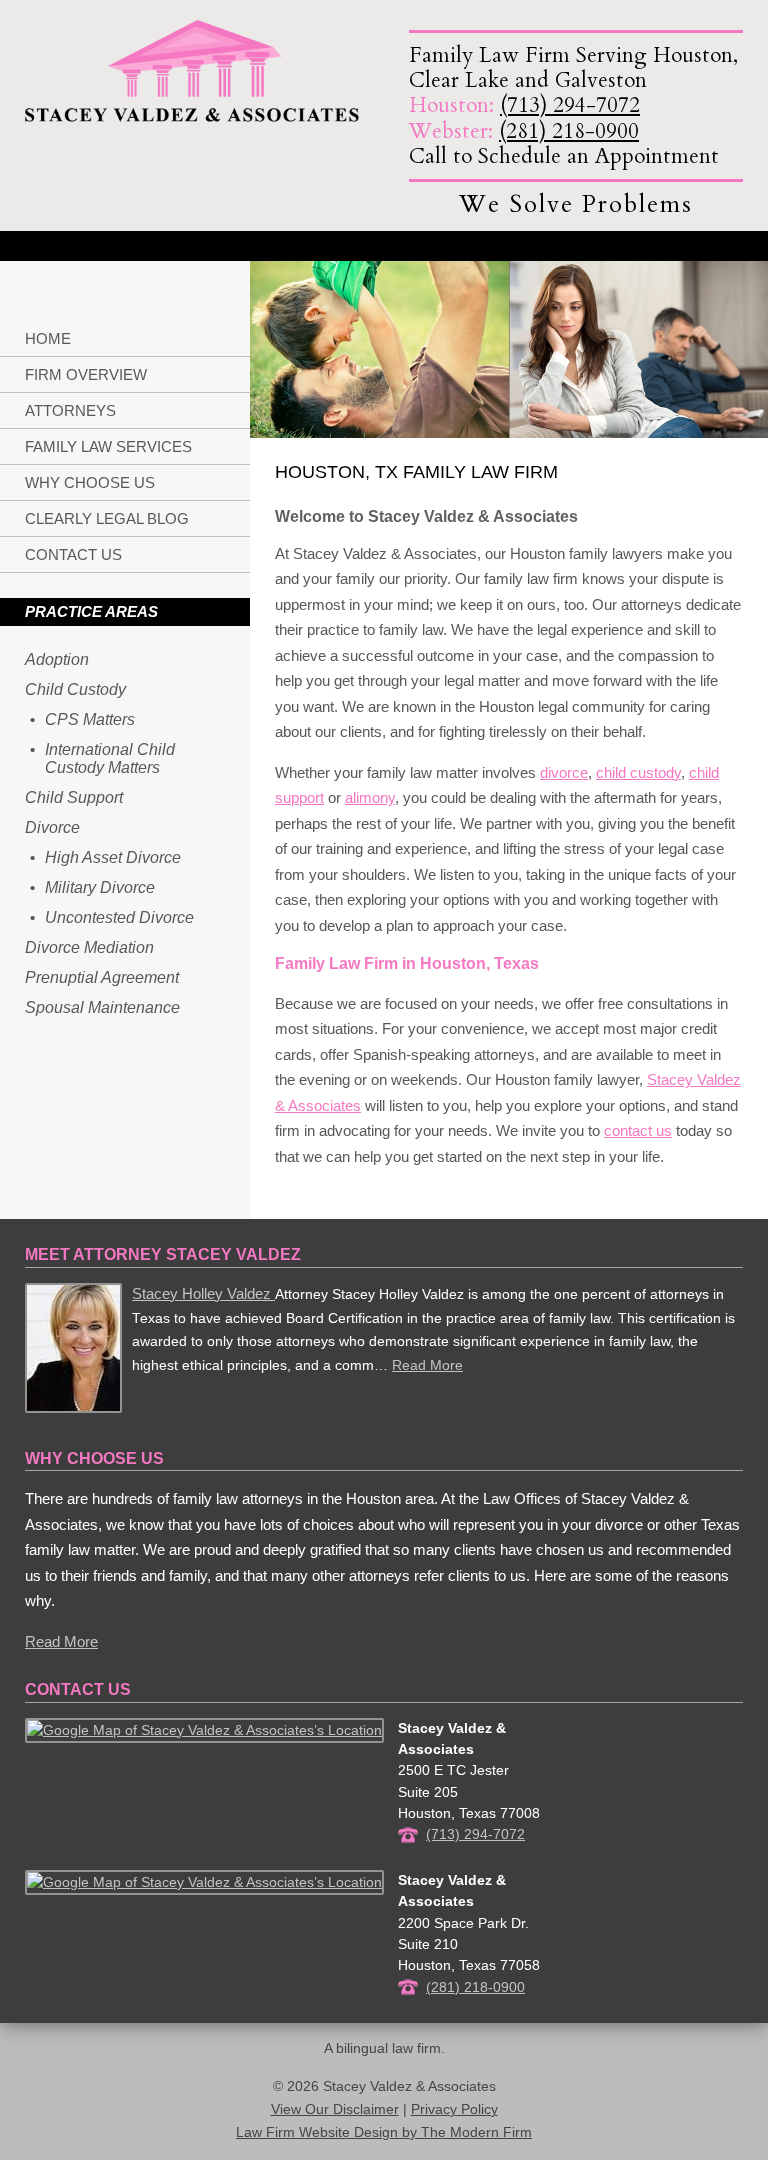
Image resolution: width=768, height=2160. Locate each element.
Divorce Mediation (89, 947)
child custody (638, 772)
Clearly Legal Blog (107, 518)
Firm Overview (86, 374)
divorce (564, 772)
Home (48, 338)
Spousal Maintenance (102, 1007)
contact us (638, 1130)
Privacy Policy (454, 2109)
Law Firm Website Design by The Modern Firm (384, 2132)
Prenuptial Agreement (102, 977)
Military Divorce (100, 887)
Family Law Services (108, 446)
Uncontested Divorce (119, 917)
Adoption (57, 659)
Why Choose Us (90, 482)
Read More (427, 1365)
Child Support (74, 797)
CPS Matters (90, 719)
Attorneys (70, 410)
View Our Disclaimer (335, 2109)
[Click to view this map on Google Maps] (204, 1730)
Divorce (52, 827)
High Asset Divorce (113, 857)
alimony (370, 797)
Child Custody (75, 689)
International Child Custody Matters (110, 758)
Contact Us (73, 554)
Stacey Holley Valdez (203, 1293)
